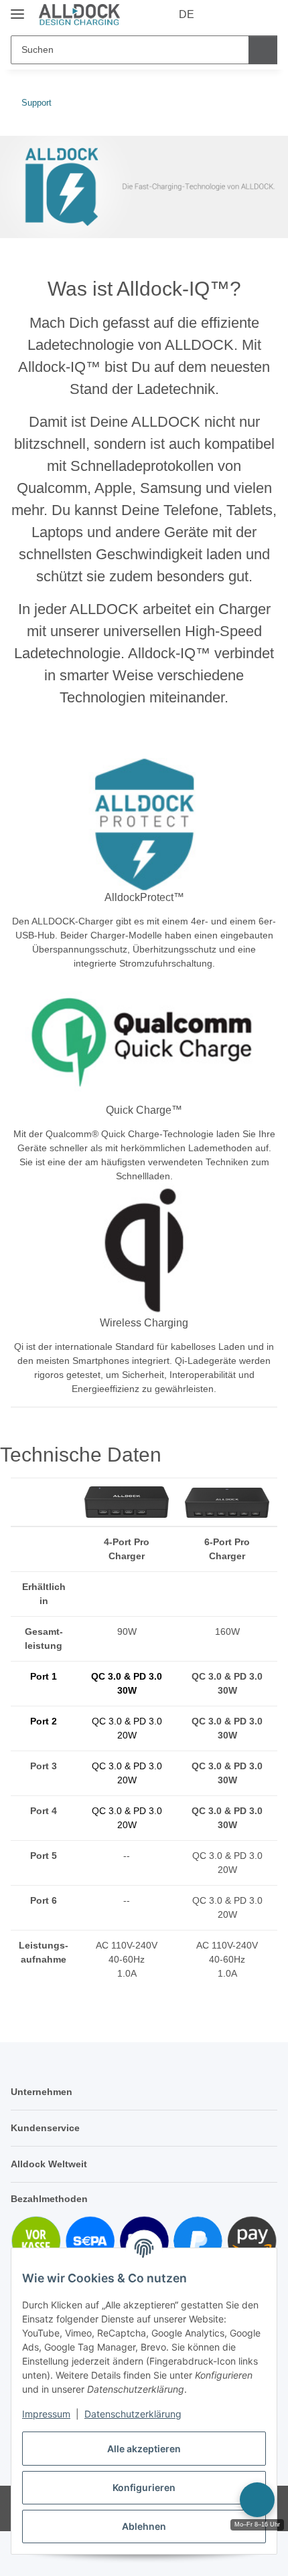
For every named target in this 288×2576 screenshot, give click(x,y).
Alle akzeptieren (144, 2449)
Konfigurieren (144, 2487)
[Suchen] (263, 50)
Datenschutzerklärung (133, 2414)
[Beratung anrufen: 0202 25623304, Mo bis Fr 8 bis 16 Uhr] (257, 2500)
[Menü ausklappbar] (17, 8)
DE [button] (187, 14)
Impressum (46, 2414)
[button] (224, 15)
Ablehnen (144, 2526)
